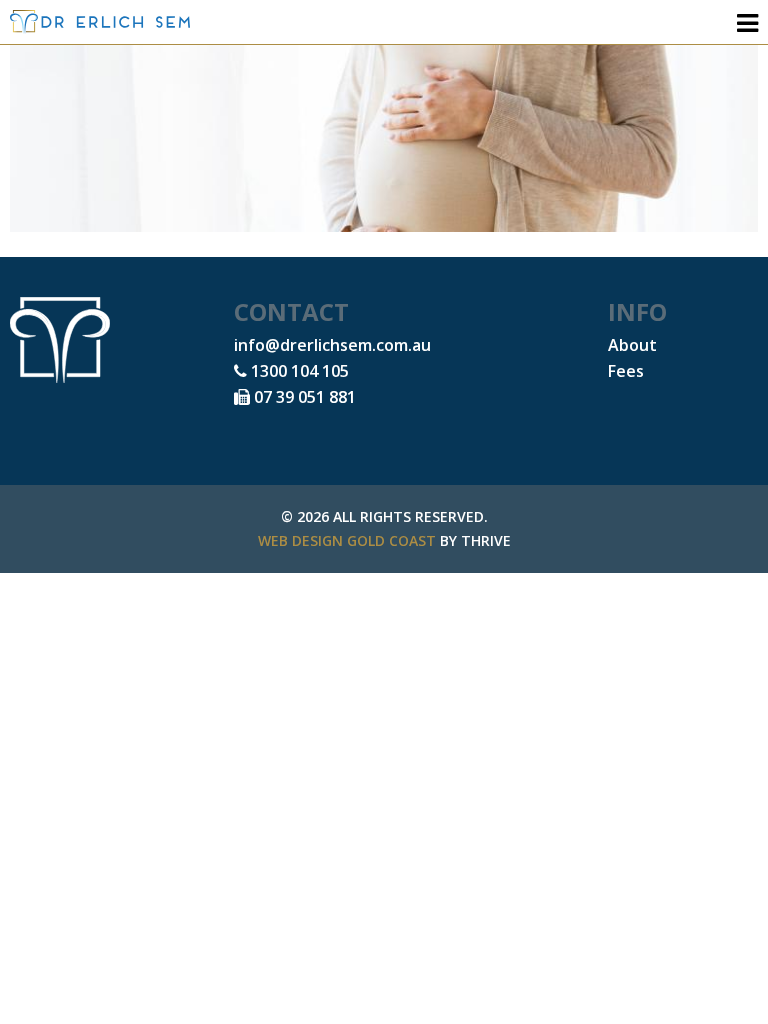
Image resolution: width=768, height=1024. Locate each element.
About (632, 345)
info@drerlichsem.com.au (332, 345)
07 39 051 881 (303, 397)
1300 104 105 (298, 371)
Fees (626, 371)
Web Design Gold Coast (347, 540)
